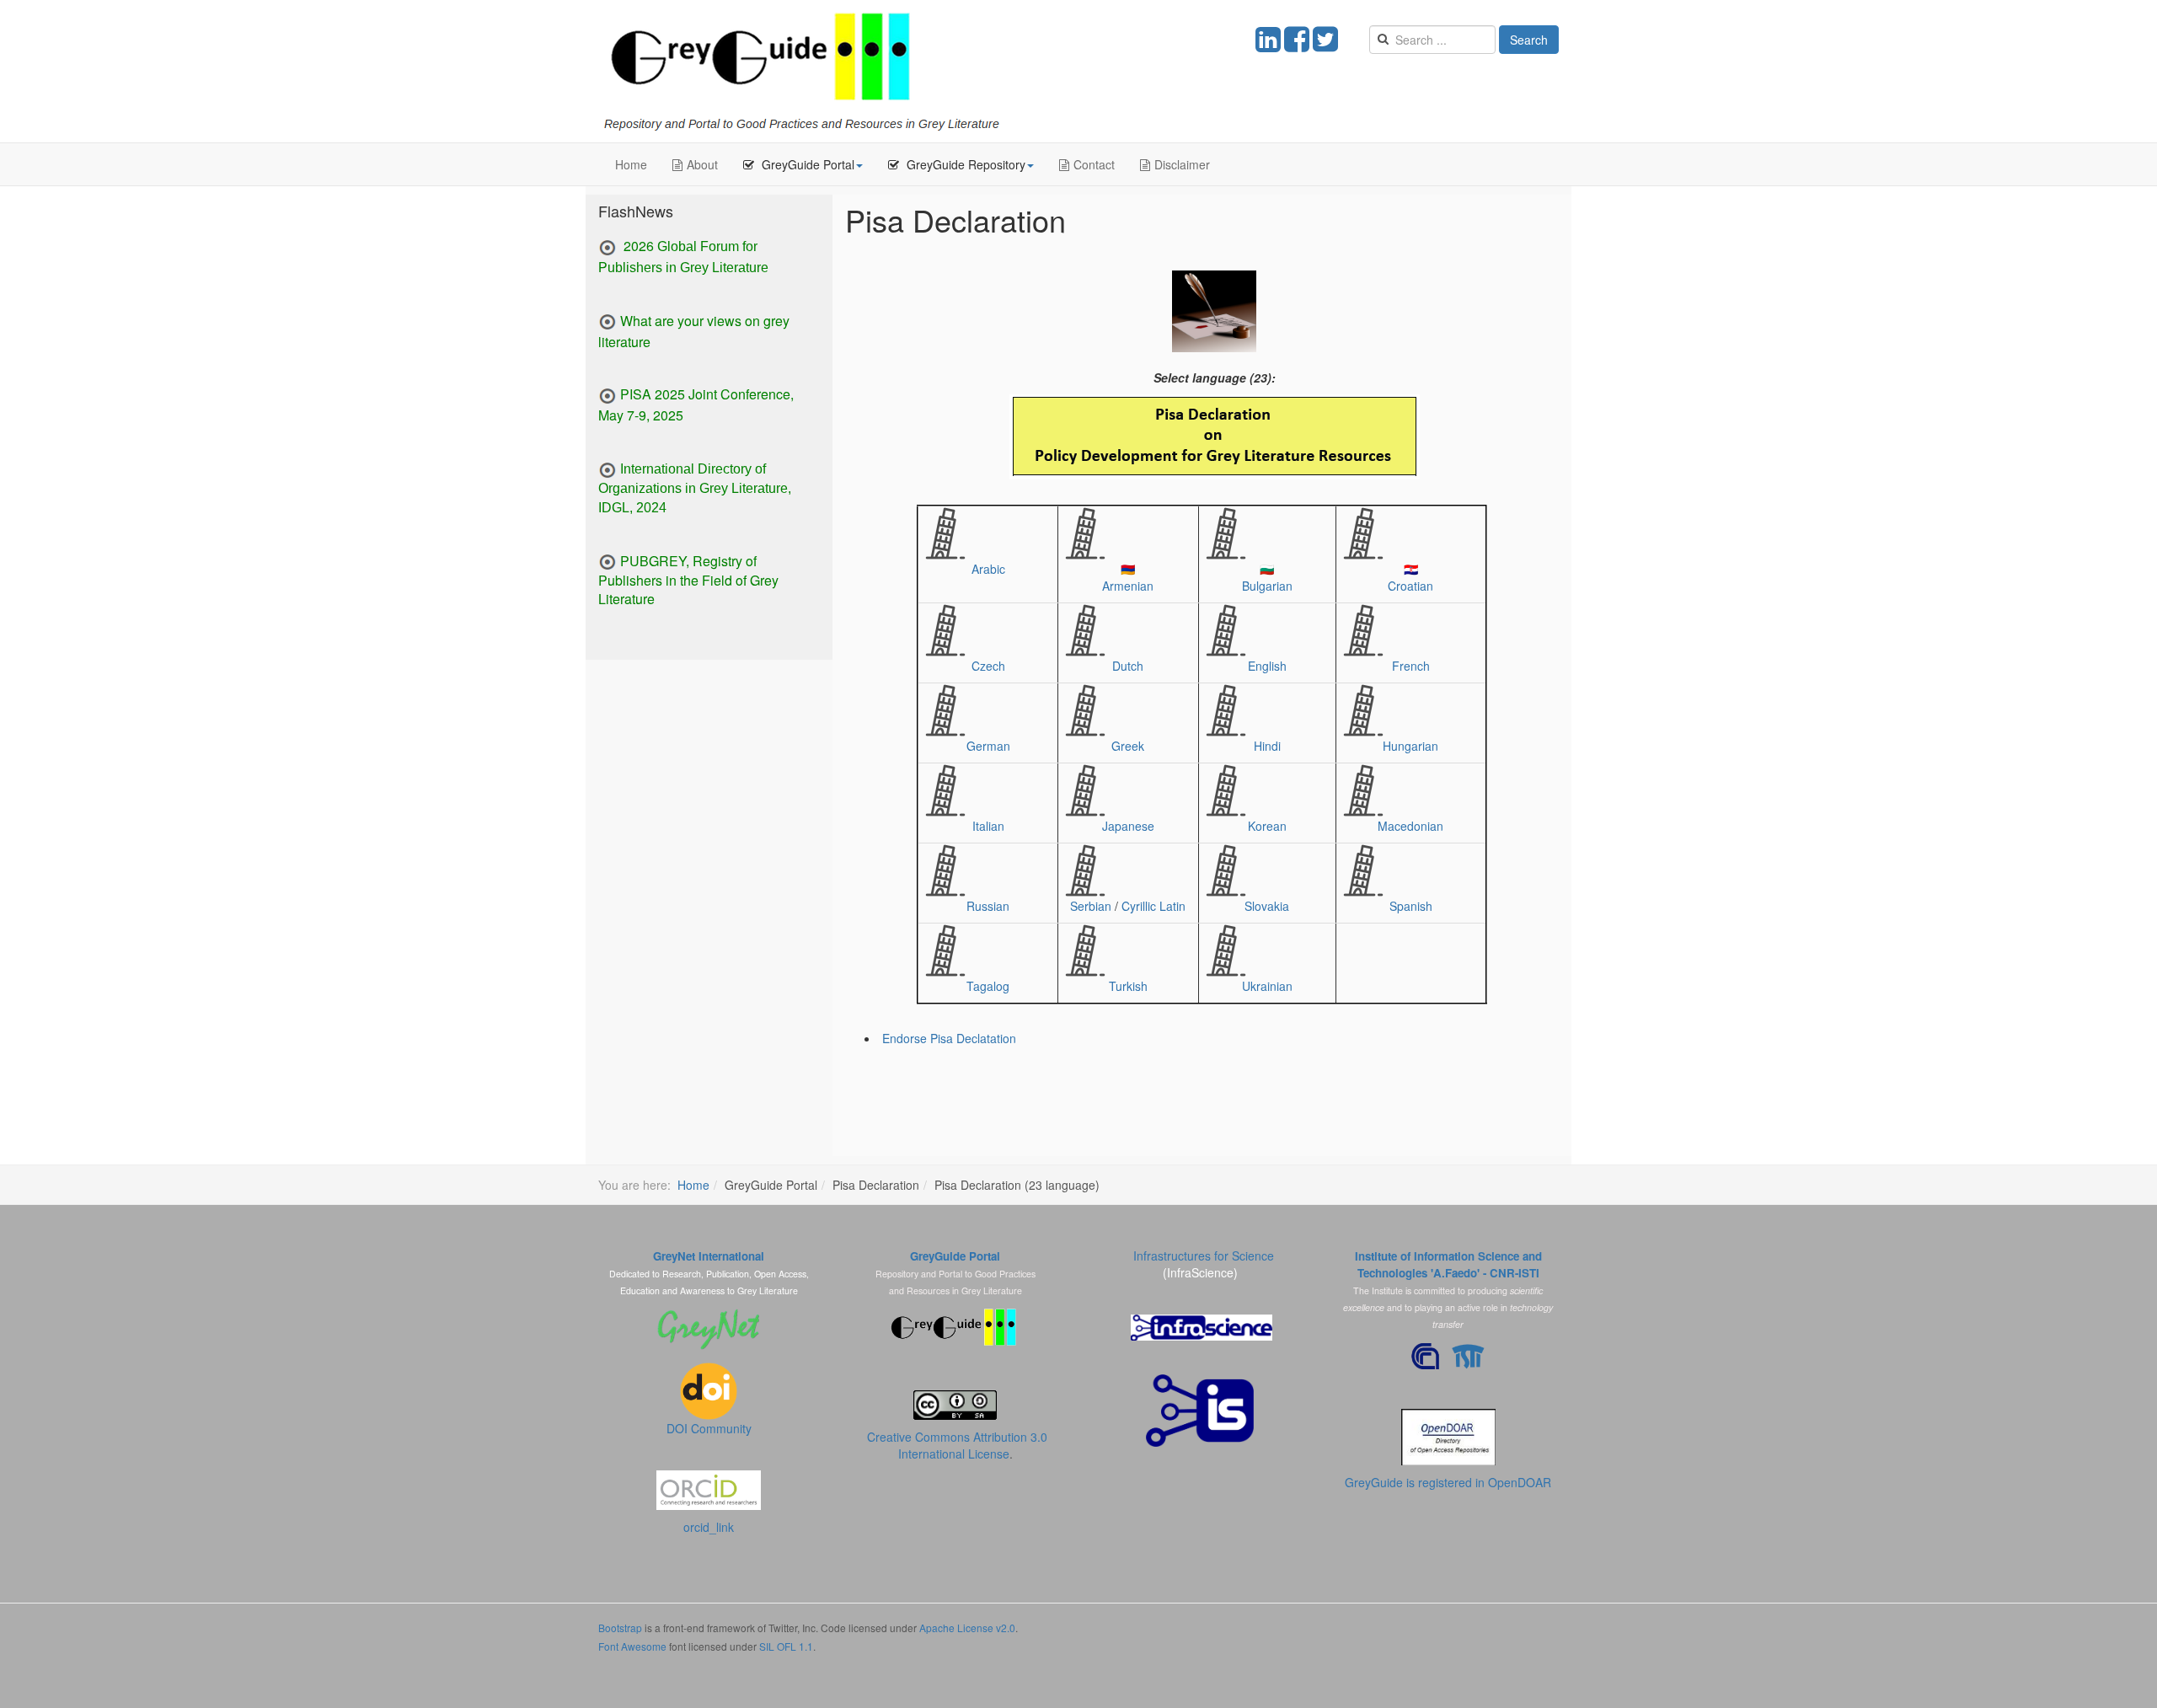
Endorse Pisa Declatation (949, 1038)
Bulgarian (1267, 586)
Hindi (1267, 746)
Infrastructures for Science (1204, 1256)
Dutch (1128, 666)
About (702, 164)
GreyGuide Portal (955, 1256)
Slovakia (1267, 906)
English (1267, 666)
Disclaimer (1182, 164)
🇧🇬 (1267, 569)
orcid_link (709, 1527)
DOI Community (709, 1428)
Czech (988, 666)
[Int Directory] (607, 468)
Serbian (1091, 906)
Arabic (988, 569)
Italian (988, 826)
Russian (988, 906)
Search (1529, 40)
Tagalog (988, 986)
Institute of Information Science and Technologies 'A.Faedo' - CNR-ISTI (1448, 1264)
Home (631, 164)
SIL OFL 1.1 (786, 1646)
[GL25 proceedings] (607, 248)
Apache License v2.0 (967, 1628)
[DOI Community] (709, 1389)
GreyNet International (709, 1256)
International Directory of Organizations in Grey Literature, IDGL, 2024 (695, 488)
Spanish (1411, 906)
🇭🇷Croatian (1410, 577)
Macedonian (1410, 826)
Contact (1094, 164)
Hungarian (1410, 746)
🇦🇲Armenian (1128, 577)
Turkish (1128, 986)
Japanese (1128, 826)
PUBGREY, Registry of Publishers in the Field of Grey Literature (688, 580)
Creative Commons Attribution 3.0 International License (957, 1445)
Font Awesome (632, 1646)
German (988, 746)
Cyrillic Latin (1153, 906)
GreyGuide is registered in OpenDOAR (1448, 1482)
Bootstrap (620, 1628)
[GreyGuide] (801, 71)
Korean (1267, 826)
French (1411, 666)
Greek (1128, 746)
